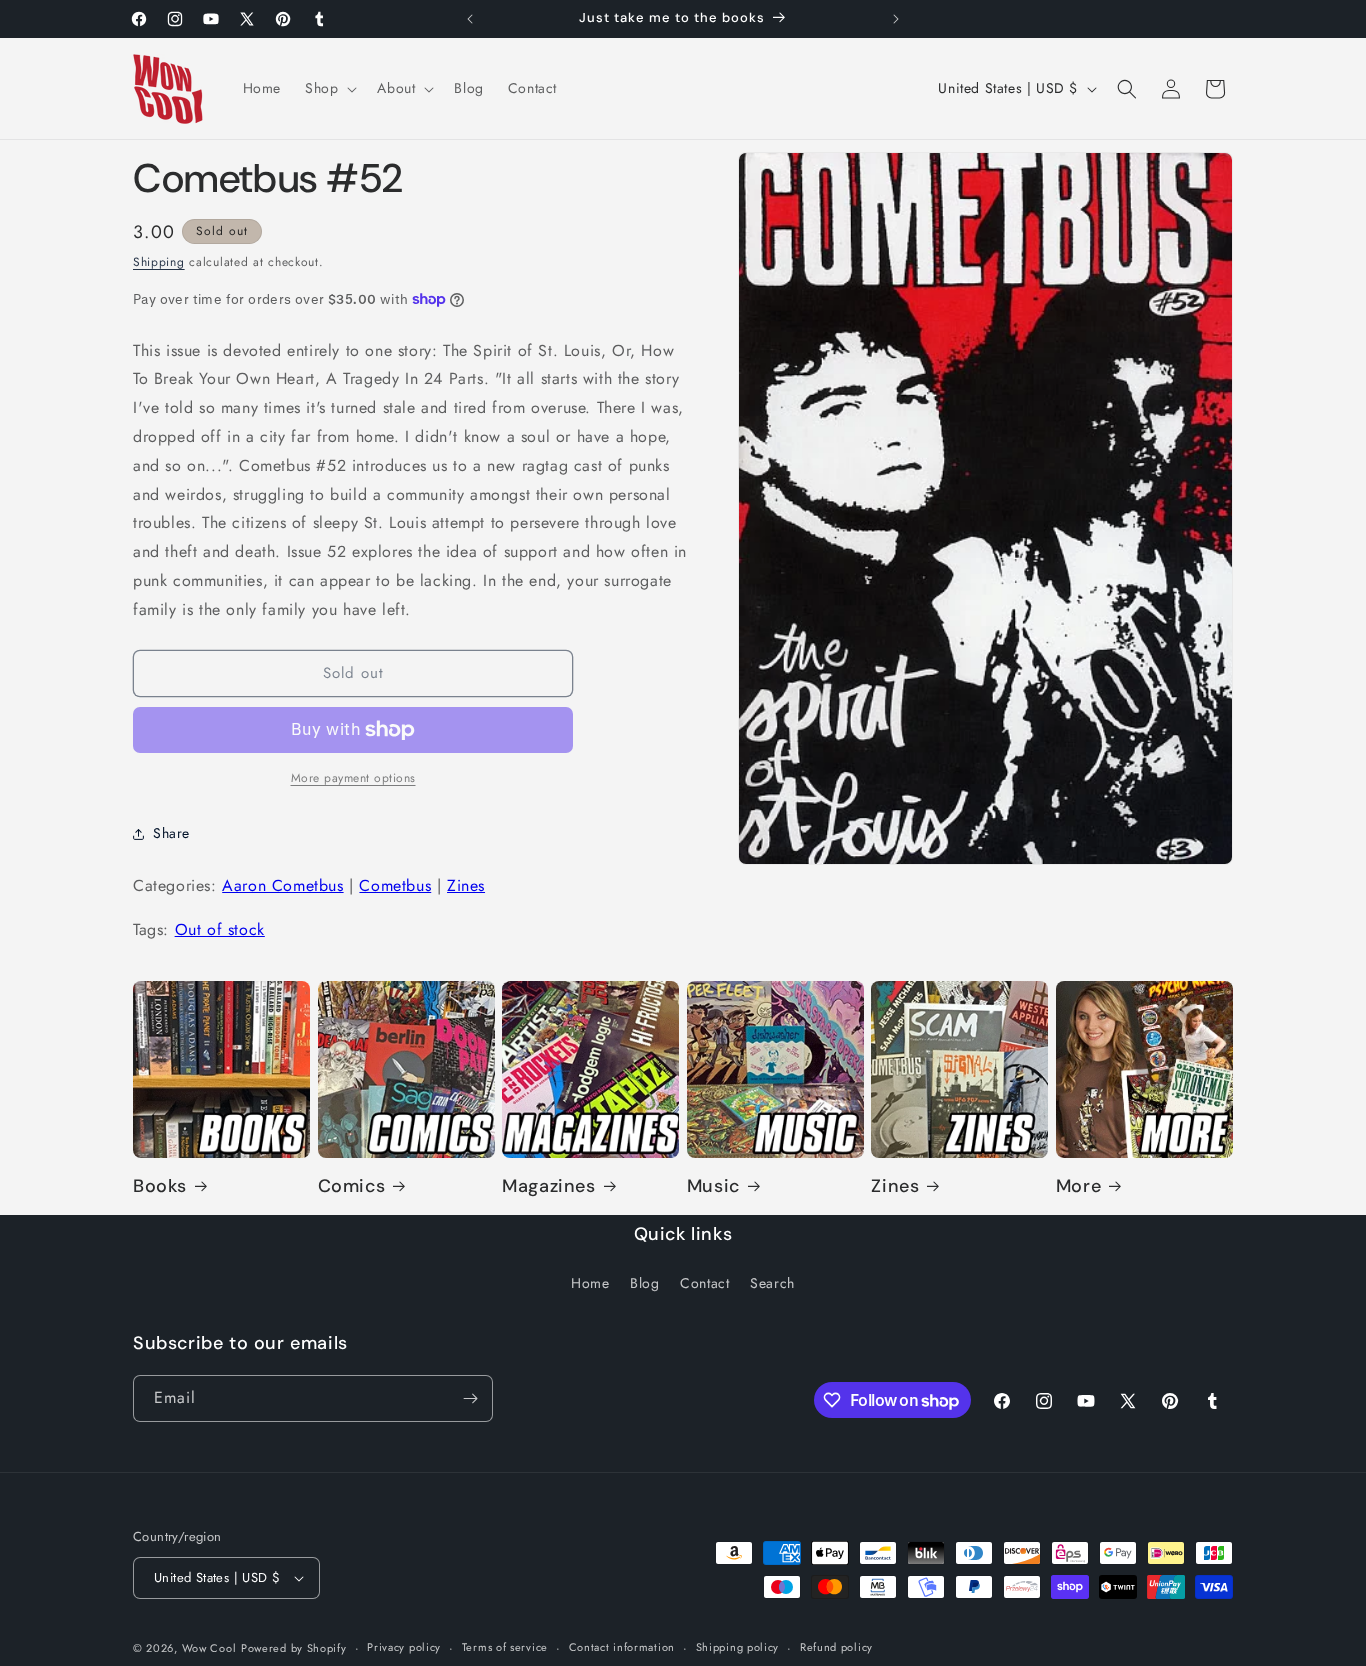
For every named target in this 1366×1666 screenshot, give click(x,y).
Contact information (622, 1647)
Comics (352, 1186)
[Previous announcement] (470, 19)
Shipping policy (738, 1647)
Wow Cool (209, 1648)
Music (713, 1186)
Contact (704, 1284)
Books (160, 1186)
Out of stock (220, 929)
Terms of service (505, 1647)
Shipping (159, 262)
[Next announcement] (896, 19)
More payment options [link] (353, 778)
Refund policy (836, 1647)
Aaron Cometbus (282, 885)
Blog (644, 1284)
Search (772, 1284)
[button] (329, 88)
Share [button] (171, 833)
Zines (466, 885)
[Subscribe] (470, 1398)
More (1078, 1186)
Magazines (548, 1186)
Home (590, 1284)
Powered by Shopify (294, 1648)
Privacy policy (404, 1647)
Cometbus (395, 885)
